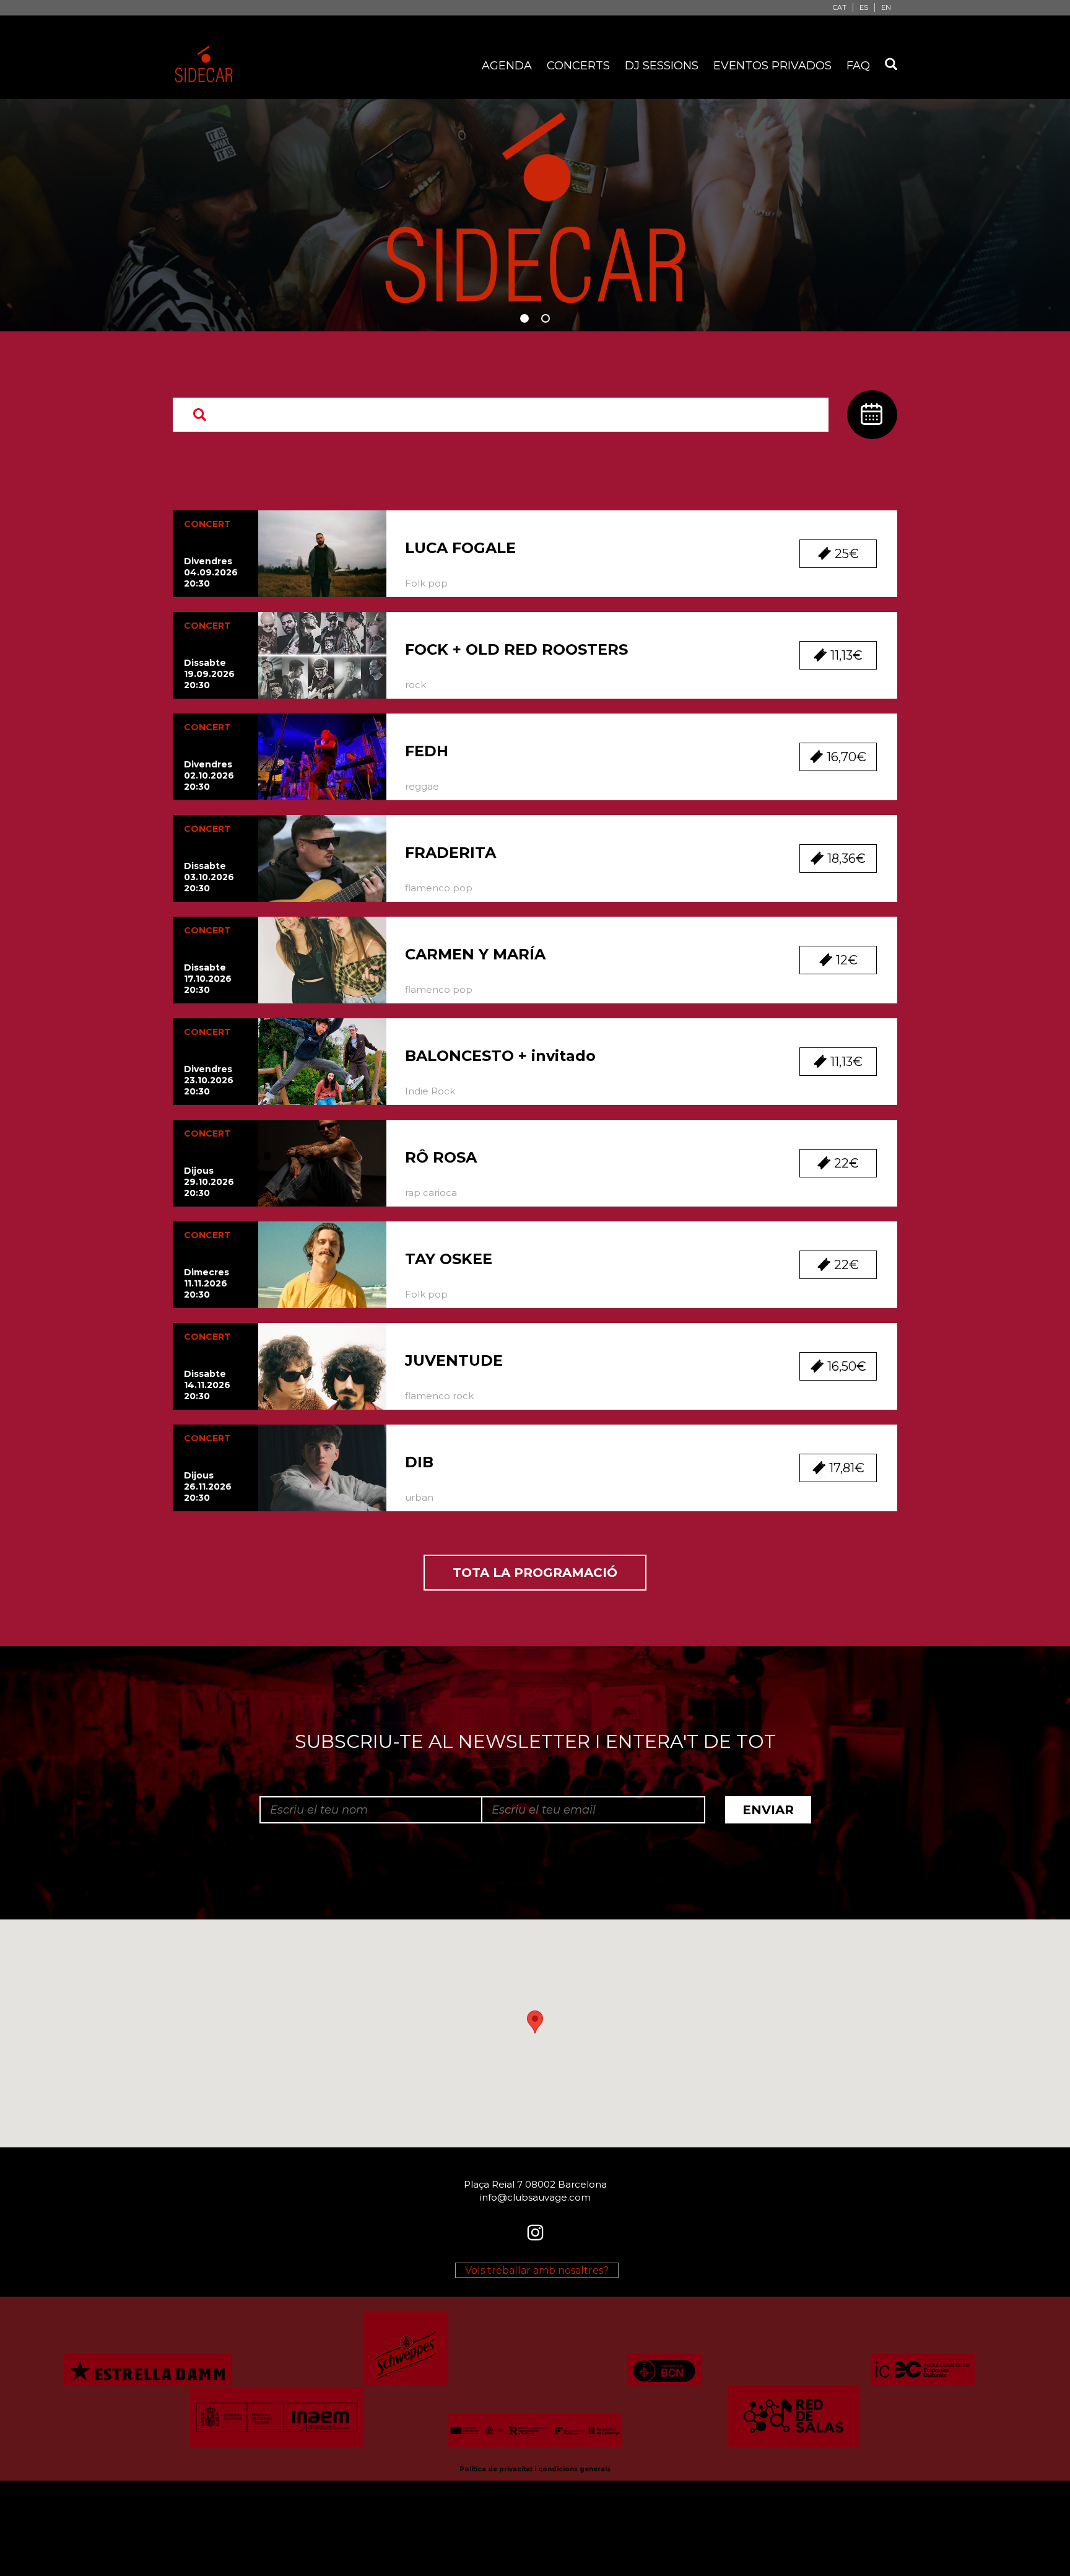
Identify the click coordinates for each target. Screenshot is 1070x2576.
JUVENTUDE (454, 1360)
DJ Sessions (662, 66)
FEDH (427, 751)
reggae (422, 786)
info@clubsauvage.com (535, 2197)
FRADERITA (450, 853)
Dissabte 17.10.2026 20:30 (208, 979)
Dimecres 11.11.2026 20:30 (207, 1283)
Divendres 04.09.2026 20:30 (211, 572)
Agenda (507, 66)
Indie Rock (430, 1091)
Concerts (578, 66)
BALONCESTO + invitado (500, 1056)
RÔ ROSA (441, 1157)
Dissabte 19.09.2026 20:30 (209, 674)
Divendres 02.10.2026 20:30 (209, 775)
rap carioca (431, 1193)
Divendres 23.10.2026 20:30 (209, 1080)
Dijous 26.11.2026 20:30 (208, 1487)
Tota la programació (535, 1573)
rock (415, 685)
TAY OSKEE (449, 1259)
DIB (419, 1462)
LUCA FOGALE (460, 548)
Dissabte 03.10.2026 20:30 (209, 877)
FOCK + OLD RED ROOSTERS (516, 649)
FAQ (858, 66)
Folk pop (426, 583)
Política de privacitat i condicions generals (535, 2469)
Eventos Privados (772, 66)
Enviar (768, 1810)
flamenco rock (439, 1396)
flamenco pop (439, 888)
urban (419, 1497)
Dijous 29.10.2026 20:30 (209, 1182)
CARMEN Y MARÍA (475, 954)
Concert (207, 524)
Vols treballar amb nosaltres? (537, 2270)
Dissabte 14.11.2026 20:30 (207, 1385)
